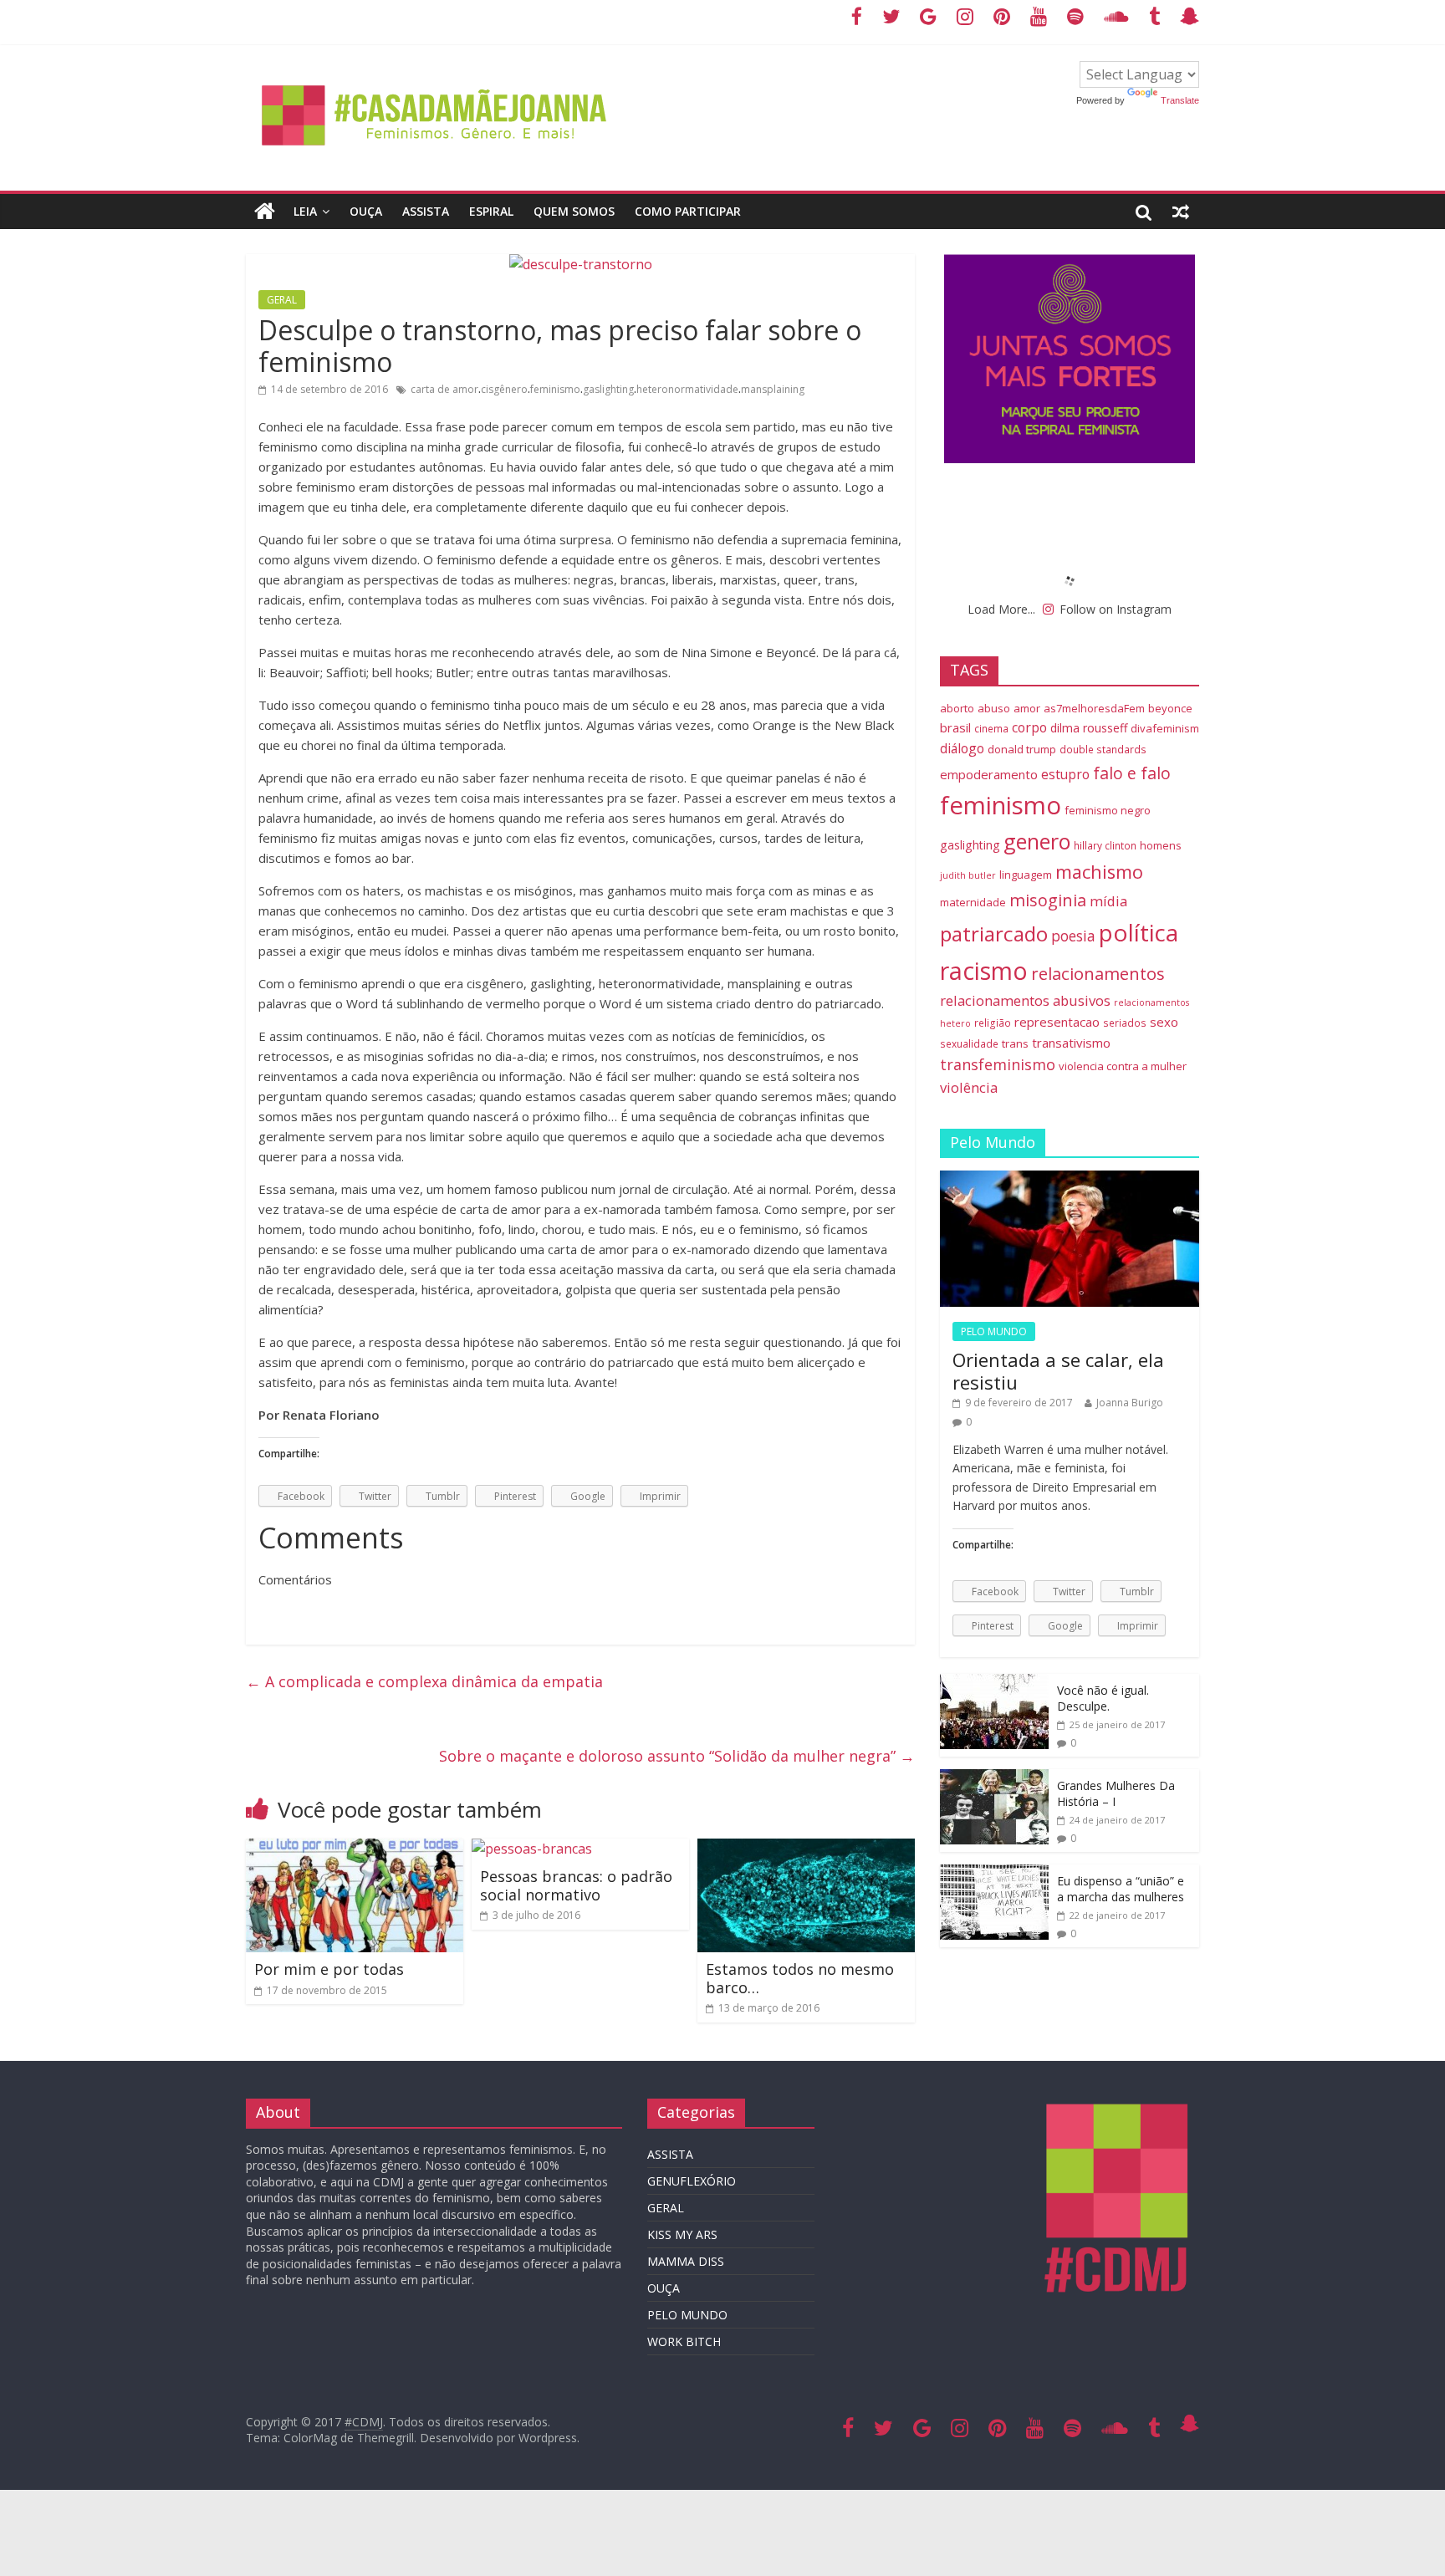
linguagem (1026, 875)
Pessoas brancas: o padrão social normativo (576, 1885)
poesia (1073, 936)
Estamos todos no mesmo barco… (800, 1978)
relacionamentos (1098, 973)
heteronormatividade (687, 389)
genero (1037, 841)
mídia (1108, 901)
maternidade (973, 902)
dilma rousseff (1089, 728)
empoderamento (989, 774)
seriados (1125, 1023)
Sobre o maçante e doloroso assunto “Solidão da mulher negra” (677, 1756)
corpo (1029, 727)
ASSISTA (426, 211)
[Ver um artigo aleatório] (1181, 212)
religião (993, 1023)
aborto (957, 708)
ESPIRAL (491, 211)
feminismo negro (1108, 810)
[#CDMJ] (435, 71)
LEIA (305, 211)
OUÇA (366, 211)
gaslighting (608, 389)
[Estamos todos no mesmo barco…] (806, 1849)
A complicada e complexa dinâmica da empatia (424, 1681)
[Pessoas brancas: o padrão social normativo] (532, 1849)
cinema (991, 728)
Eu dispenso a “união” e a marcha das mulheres (1121, 1889)
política (1139, 932)
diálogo (962, 748)
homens (1161, 845)
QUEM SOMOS (574, 211)
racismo (984, 970)
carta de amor (444, 389)
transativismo (1071, 1043)
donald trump (1022, 749)
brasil (955, 727)
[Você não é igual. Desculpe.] (994, 1683)
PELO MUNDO (994, 1331)
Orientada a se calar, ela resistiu (1058, 1370)
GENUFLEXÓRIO (692, 2181)
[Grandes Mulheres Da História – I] (994, 1778)
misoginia (1048, 900)
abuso (994, 708)
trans (1015, 1043)
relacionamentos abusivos (1025, 1000)
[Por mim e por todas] (355, 1849)
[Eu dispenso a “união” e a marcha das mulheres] (994, 1873)
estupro (1065, 774)
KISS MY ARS (682, 2234)
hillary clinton (1105, 845)
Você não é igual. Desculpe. (1103, 1699)
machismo (1099, 872)
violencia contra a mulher (1123, 1066)
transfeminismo (998, 1064)
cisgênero (504, 389)
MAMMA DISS (686, 2261)
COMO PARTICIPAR (688, 211)
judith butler (968, 875)
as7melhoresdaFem (1094, 708)
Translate (1180, 100)
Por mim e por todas (329, 1969)
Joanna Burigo (1130, 1403)
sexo (1164, 1022)
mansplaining (773, 389)
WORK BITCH (684, 2341)
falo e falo (1132, 773)
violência (969, 1087)
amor (1027, 708)
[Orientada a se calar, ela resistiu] (1070, 1179)
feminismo (555, 389)
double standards (1103, 749)
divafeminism (1165, 728)
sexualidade (969, 1043)
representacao (1057, 1022)
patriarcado (994, 933)
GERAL (282, 300)
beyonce (1170, 708)
